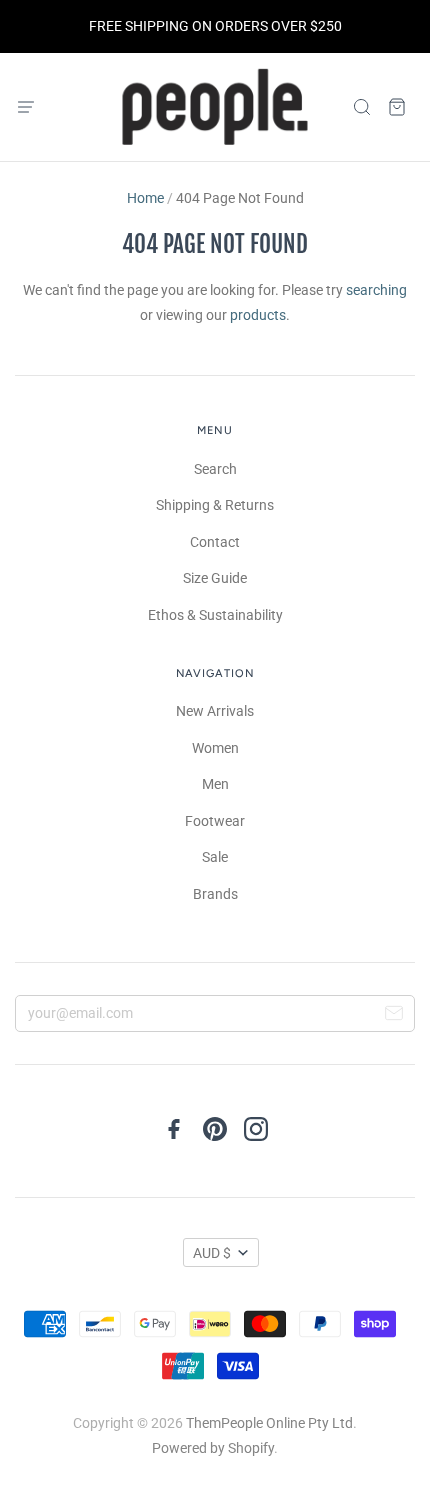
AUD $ (212, 1253)
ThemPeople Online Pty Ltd (269, 1423)
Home (145, 198)
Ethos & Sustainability (215, 615)
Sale (215, 857)
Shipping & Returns (215, 505)
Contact (215, 542)
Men (215, 784)
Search (215, 469)
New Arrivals (215, 711)
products (258, 315)
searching (376, 290)
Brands (215, 894)
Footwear (215, 821)
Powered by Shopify (213, 1448)
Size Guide (215, 578)
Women (215, 748)
